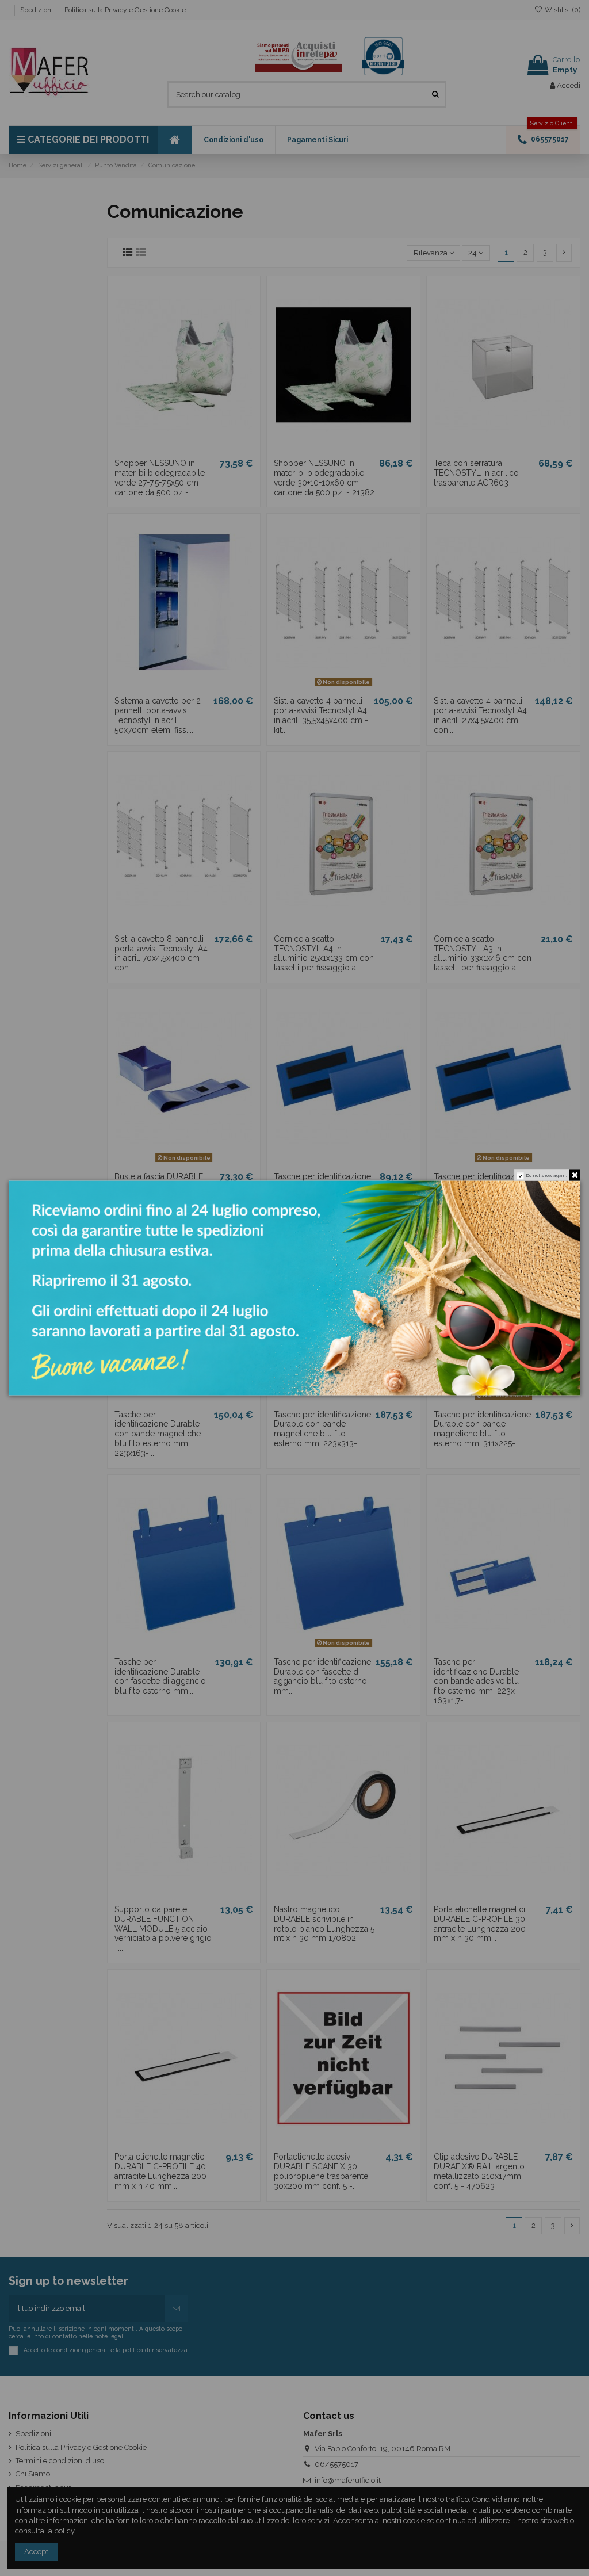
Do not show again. (547, 1176)
